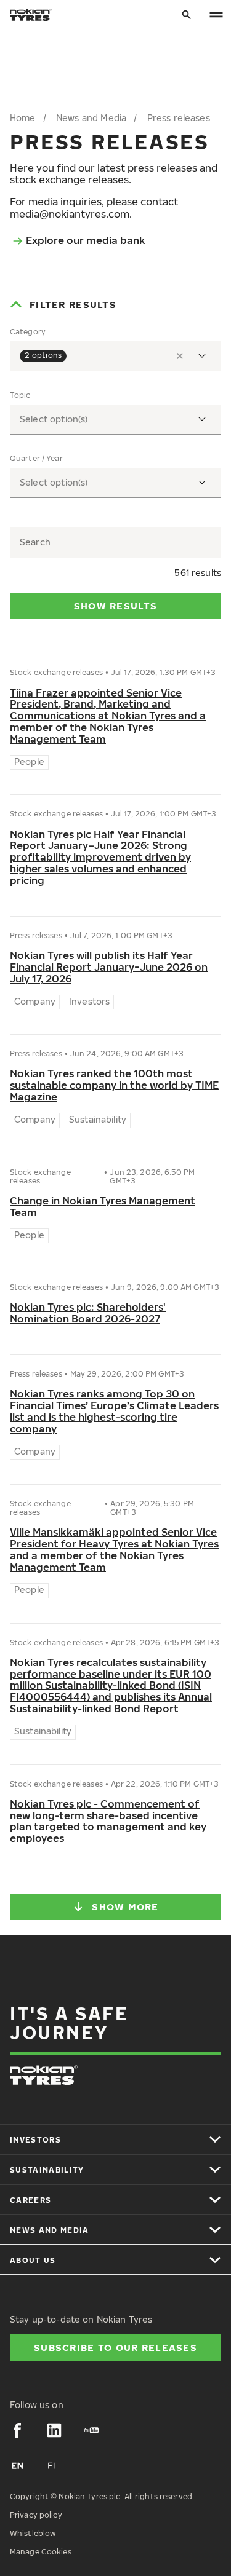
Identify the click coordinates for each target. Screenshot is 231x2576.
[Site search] (187, 15)
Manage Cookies (41, 2552)
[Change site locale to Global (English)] (17, 2465)
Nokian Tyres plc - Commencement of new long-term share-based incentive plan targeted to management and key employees (108, 1822)
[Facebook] (17, 2430)
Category (28, 332)
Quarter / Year (36, 459)
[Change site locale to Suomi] (52, 2465)
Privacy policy (36, 2515)
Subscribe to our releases (115, 2347)
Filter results (73, 304)
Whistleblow (33, 2533)
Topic (20, 395)
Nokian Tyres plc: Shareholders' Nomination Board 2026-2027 (88, 1313)
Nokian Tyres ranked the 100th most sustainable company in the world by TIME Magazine (114, 1085)
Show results (115, 606)
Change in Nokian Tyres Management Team (103, 1207)
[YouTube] (91, 2430)
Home (23, 118)
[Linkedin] (54, 2430)
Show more (125, 1906)
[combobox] (115, 356)
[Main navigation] (216, 15)
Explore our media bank (86, 240)
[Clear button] (180, 356)
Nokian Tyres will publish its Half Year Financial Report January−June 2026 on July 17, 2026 (109, 967)
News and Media (91, 118)
